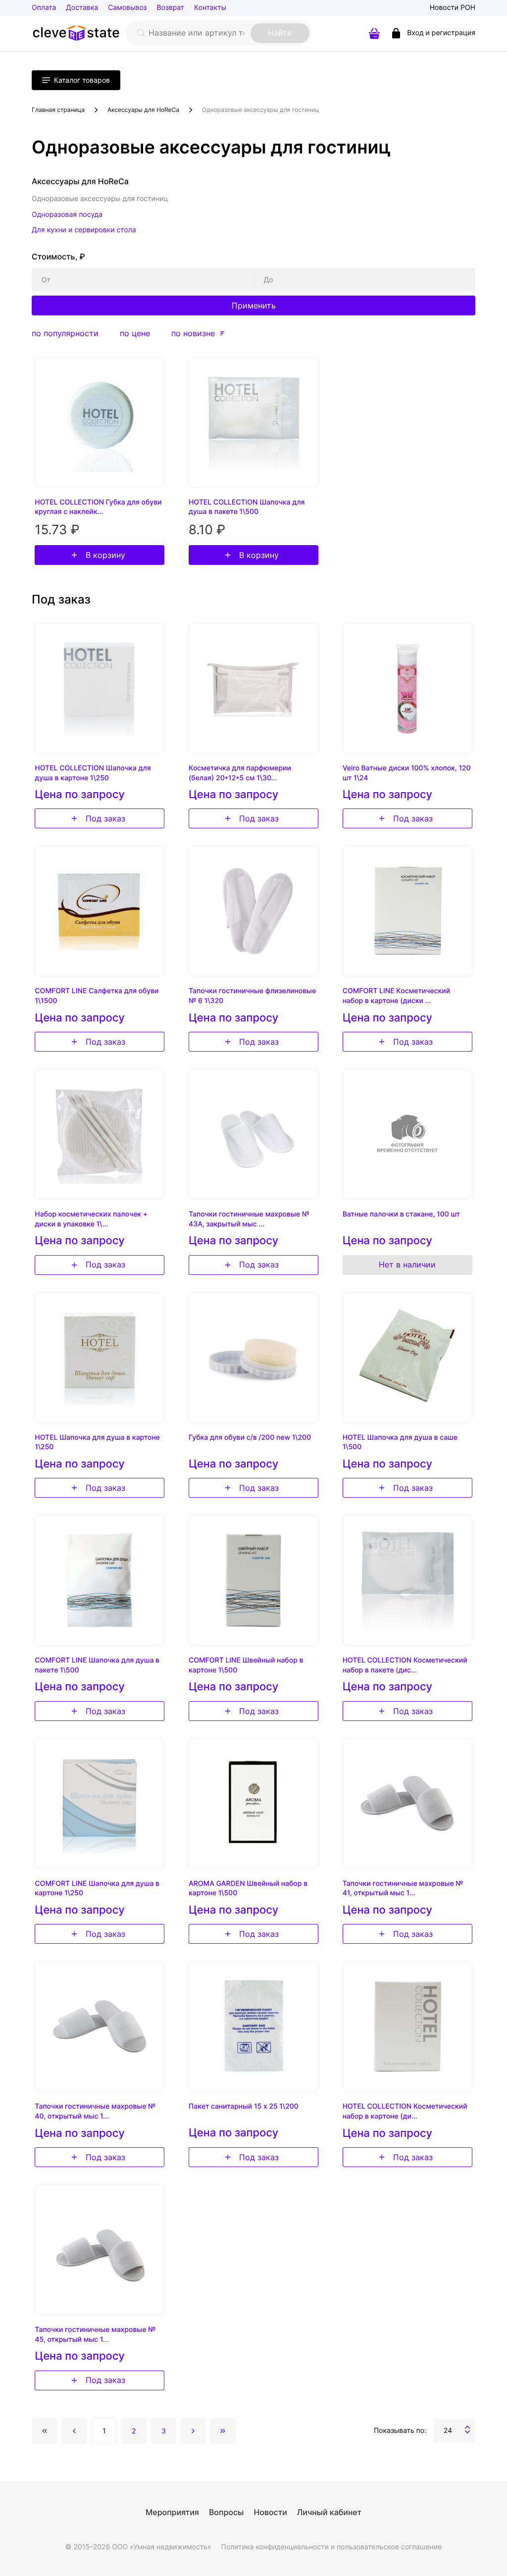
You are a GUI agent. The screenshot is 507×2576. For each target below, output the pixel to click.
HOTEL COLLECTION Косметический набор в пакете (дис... (405, 1665)
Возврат (171, 8)
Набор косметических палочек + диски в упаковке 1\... (91, 1219)
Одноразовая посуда (67, 215)
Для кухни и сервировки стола (84, 230)
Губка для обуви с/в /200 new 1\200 (250, 1438)
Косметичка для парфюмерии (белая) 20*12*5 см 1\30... (240, 773)
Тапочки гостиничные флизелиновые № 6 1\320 (252, 996)
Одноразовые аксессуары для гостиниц (260, 110)
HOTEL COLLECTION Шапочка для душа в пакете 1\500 (247, 507)
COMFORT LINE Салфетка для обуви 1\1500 (97, 996)
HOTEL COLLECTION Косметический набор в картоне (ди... (405, 2111)
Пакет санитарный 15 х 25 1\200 (244, 2106)
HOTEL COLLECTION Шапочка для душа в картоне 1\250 (93, 773)
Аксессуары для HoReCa (143, 110)
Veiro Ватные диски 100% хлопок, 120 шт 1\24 (407, 773)
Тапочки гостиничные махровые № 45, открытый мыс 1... (95, 2335)
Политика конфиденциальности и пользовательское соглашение (332, 2547)
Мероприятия (172, 2512)
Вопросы (226, 2512)
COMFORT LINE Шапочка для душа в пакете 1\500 (97, 1665)
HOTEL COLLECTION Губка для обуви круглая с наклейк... (98, 507)
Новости (270, 2512)
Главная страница (58, 110)
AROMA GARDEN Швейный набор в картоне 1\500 (248, 1889)
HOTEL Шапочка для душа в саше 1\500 (400, 1442)
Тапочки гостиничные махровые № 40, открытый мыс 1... (95, 2111)
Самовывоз (127, 8)
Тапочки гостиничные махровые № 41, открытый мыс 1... (403, 1889)
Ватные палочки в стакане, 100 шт (402, 1214)
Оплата (44, 8)
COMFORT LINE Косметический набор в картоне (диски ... (396, 996)
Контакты (210, 8)
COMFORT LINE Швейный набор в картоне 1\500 (246, 1665)
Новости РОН (453, 8)
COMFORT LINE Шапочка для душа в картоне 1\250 (97, 1889)
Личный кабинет (329, 2512)
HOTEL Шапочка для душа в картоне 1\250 (97, 1442)
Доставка (82, 8)
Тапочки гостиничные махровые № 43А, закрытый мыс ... (249, 1219)
